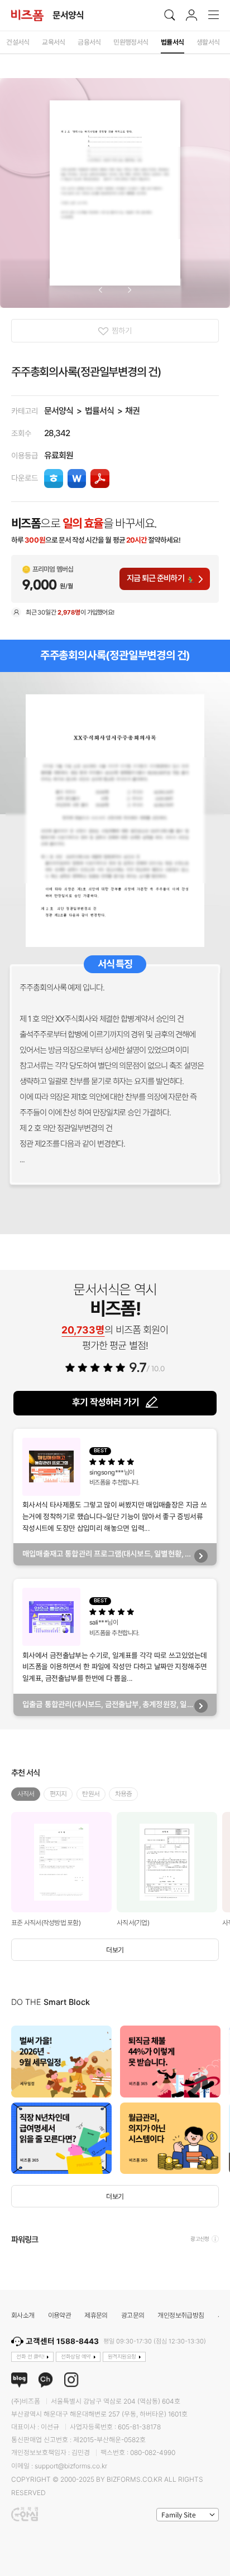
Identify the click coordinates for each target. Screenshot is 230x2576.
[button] (100, 290)
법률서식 (99, 411)
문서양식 (59, 411)
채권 (132, 411)
